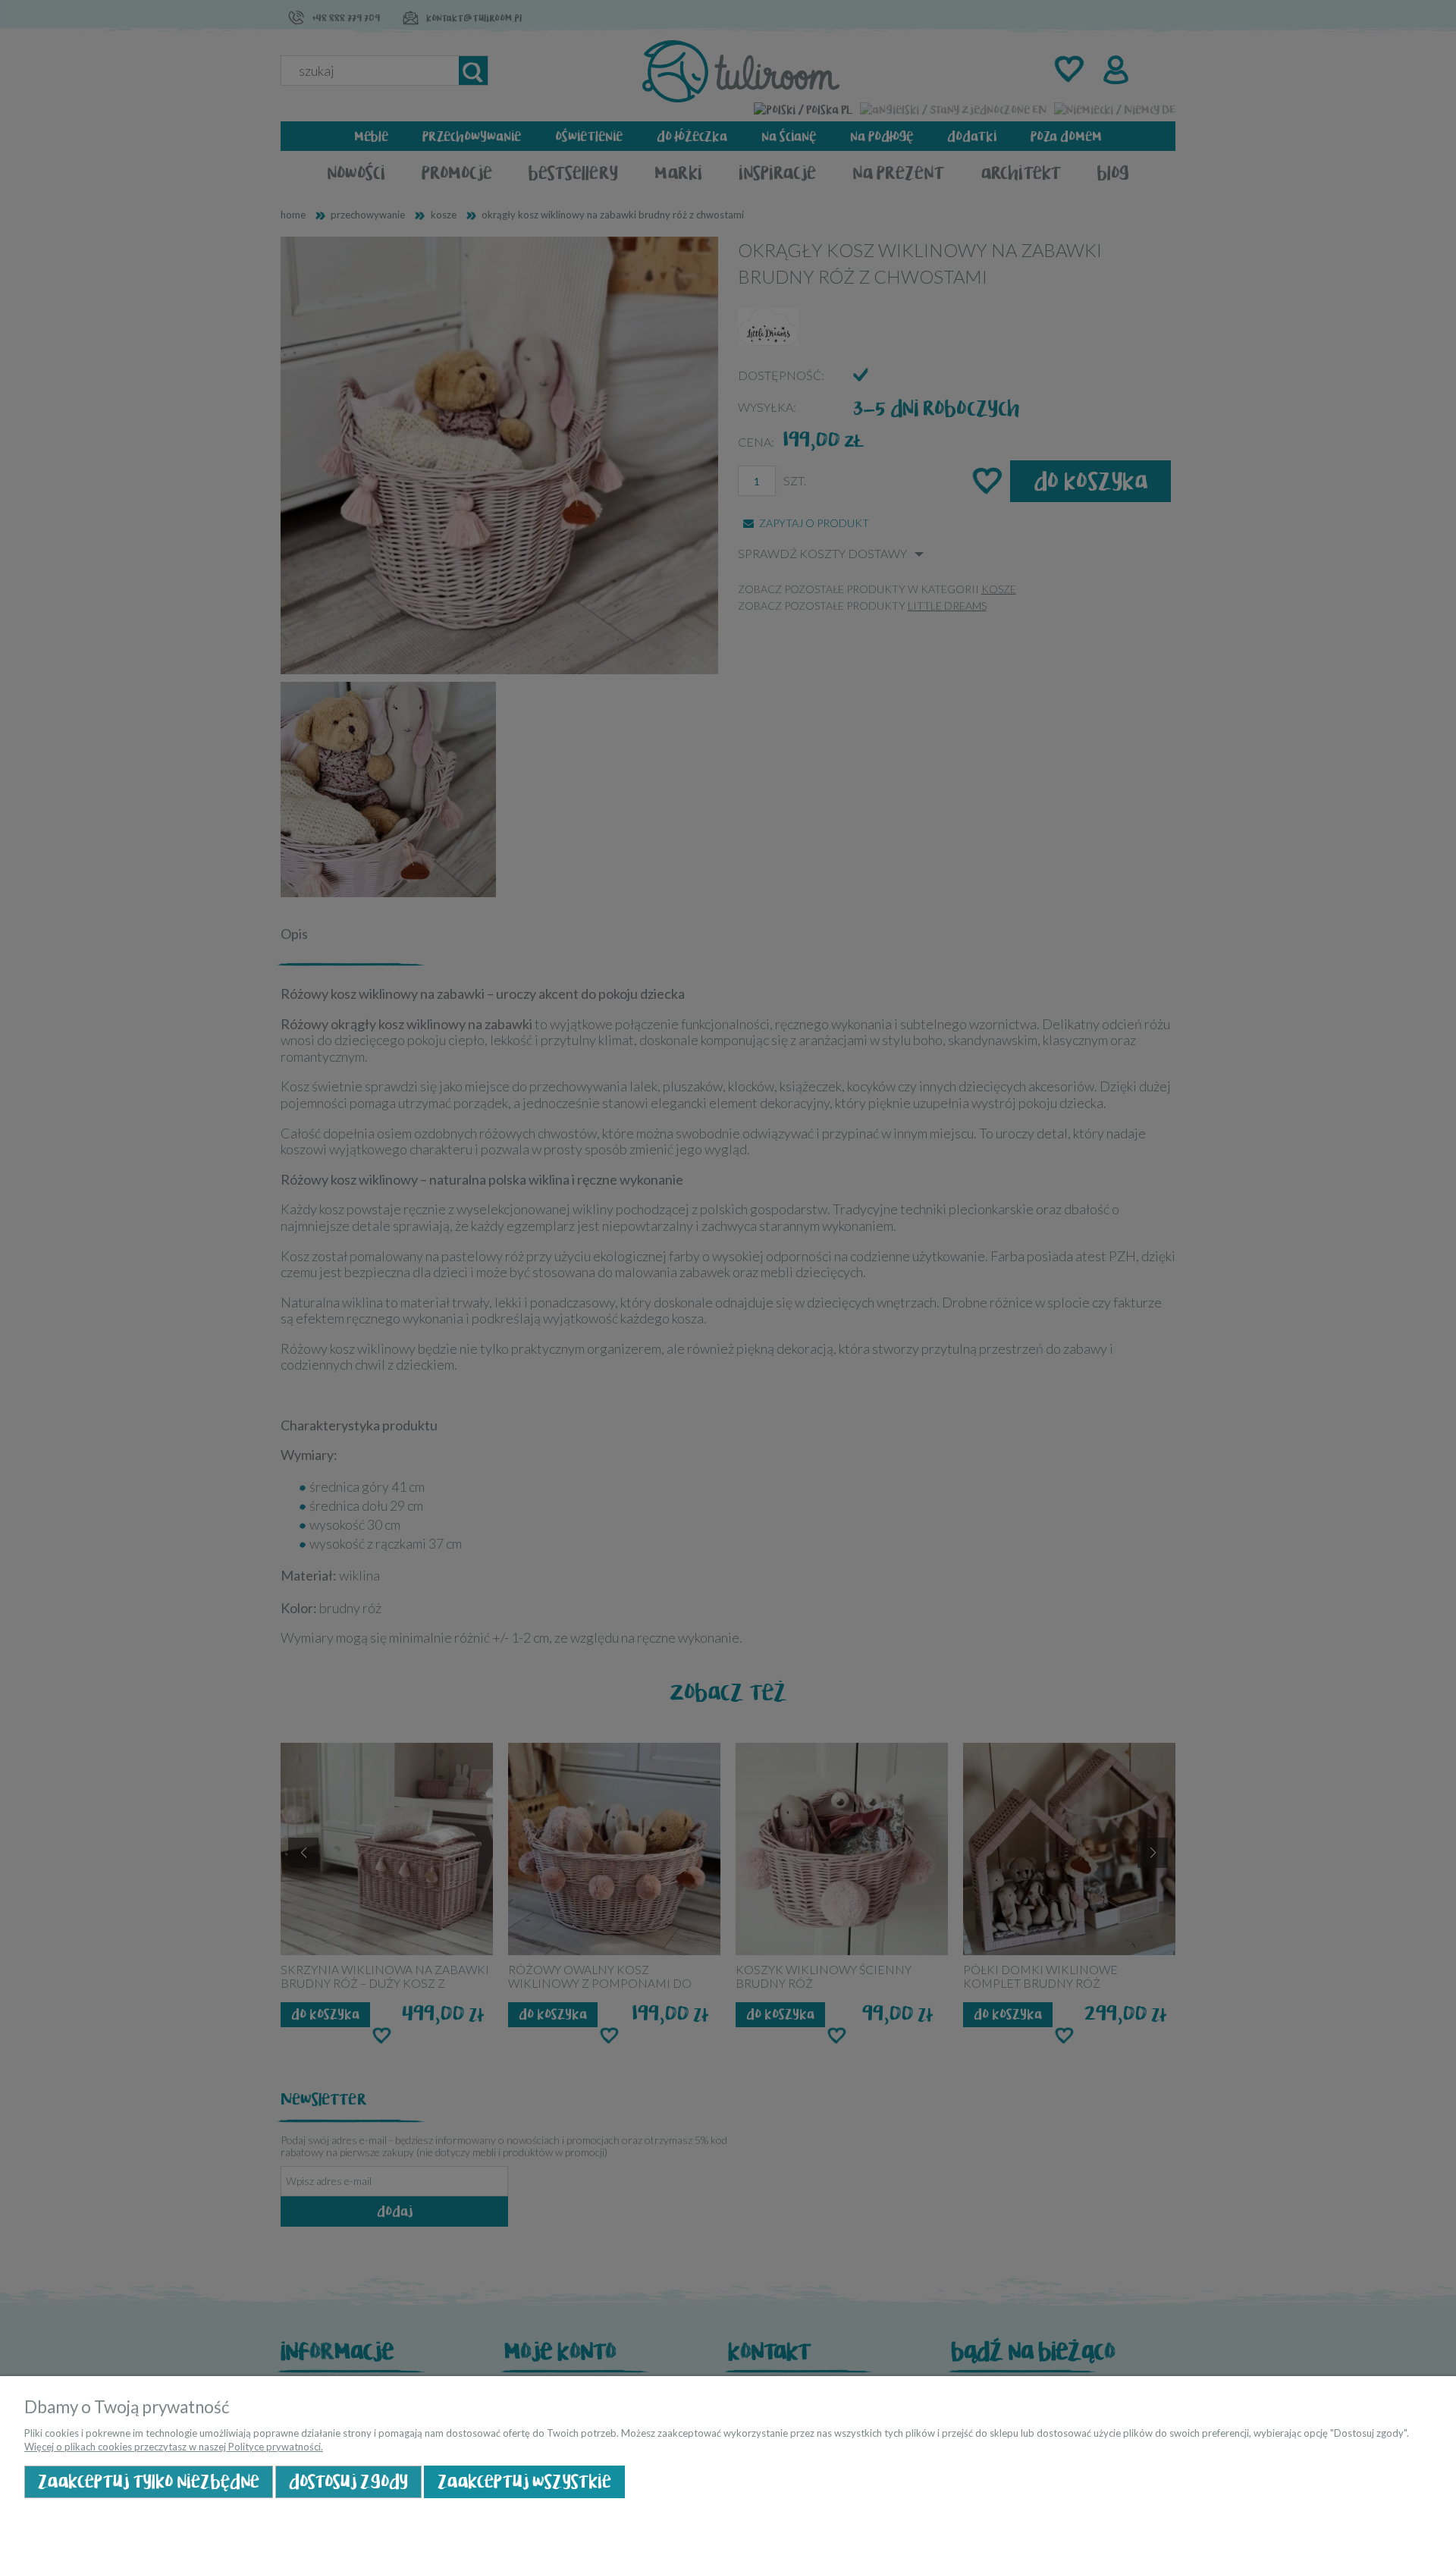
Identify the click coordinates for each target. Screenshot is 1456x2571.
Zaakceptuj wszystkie (524, 2482)
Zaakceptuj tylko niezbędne (149, 2482)
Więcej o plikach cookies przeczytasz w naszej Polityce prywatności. (174, 2447)
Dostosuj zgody (348, 2482)
